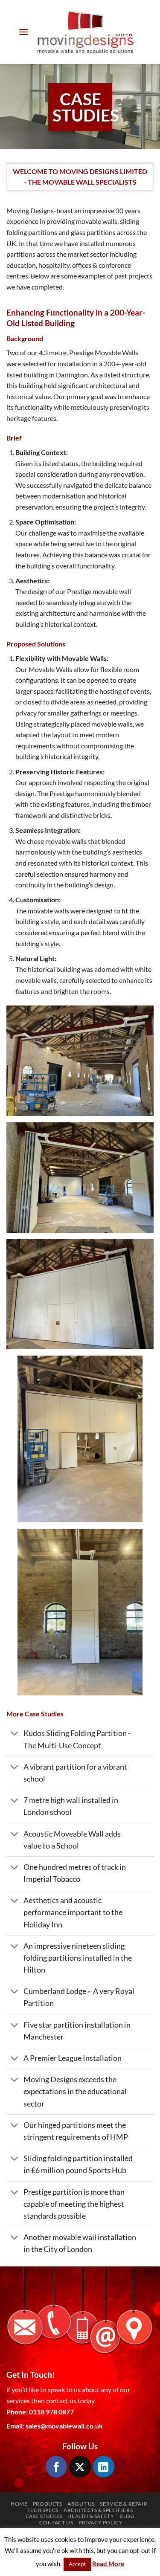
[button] (23, 32)
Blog (127, 2516)
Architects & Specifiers (98, 2510)
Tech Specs (43, 2510)
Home (19, 2504)
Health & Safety (91, 2516)
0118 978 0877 (51, 2412)
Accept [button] (77, 2564)
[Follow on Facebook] (56, 2466)
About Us (81, 2504)
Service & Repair (124, 2504)
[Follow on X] (80, 2466)
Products (48, 2504)
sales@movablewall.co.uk (64, 2426)
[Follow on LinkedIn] (104, 2466)
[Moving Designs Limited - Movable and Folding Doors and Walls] (85, 32)
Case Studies (44, 2516)
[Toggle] (15, 1734)
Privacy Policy (101, 2522)
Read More (108, 2564)
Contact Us (56, 2522)
